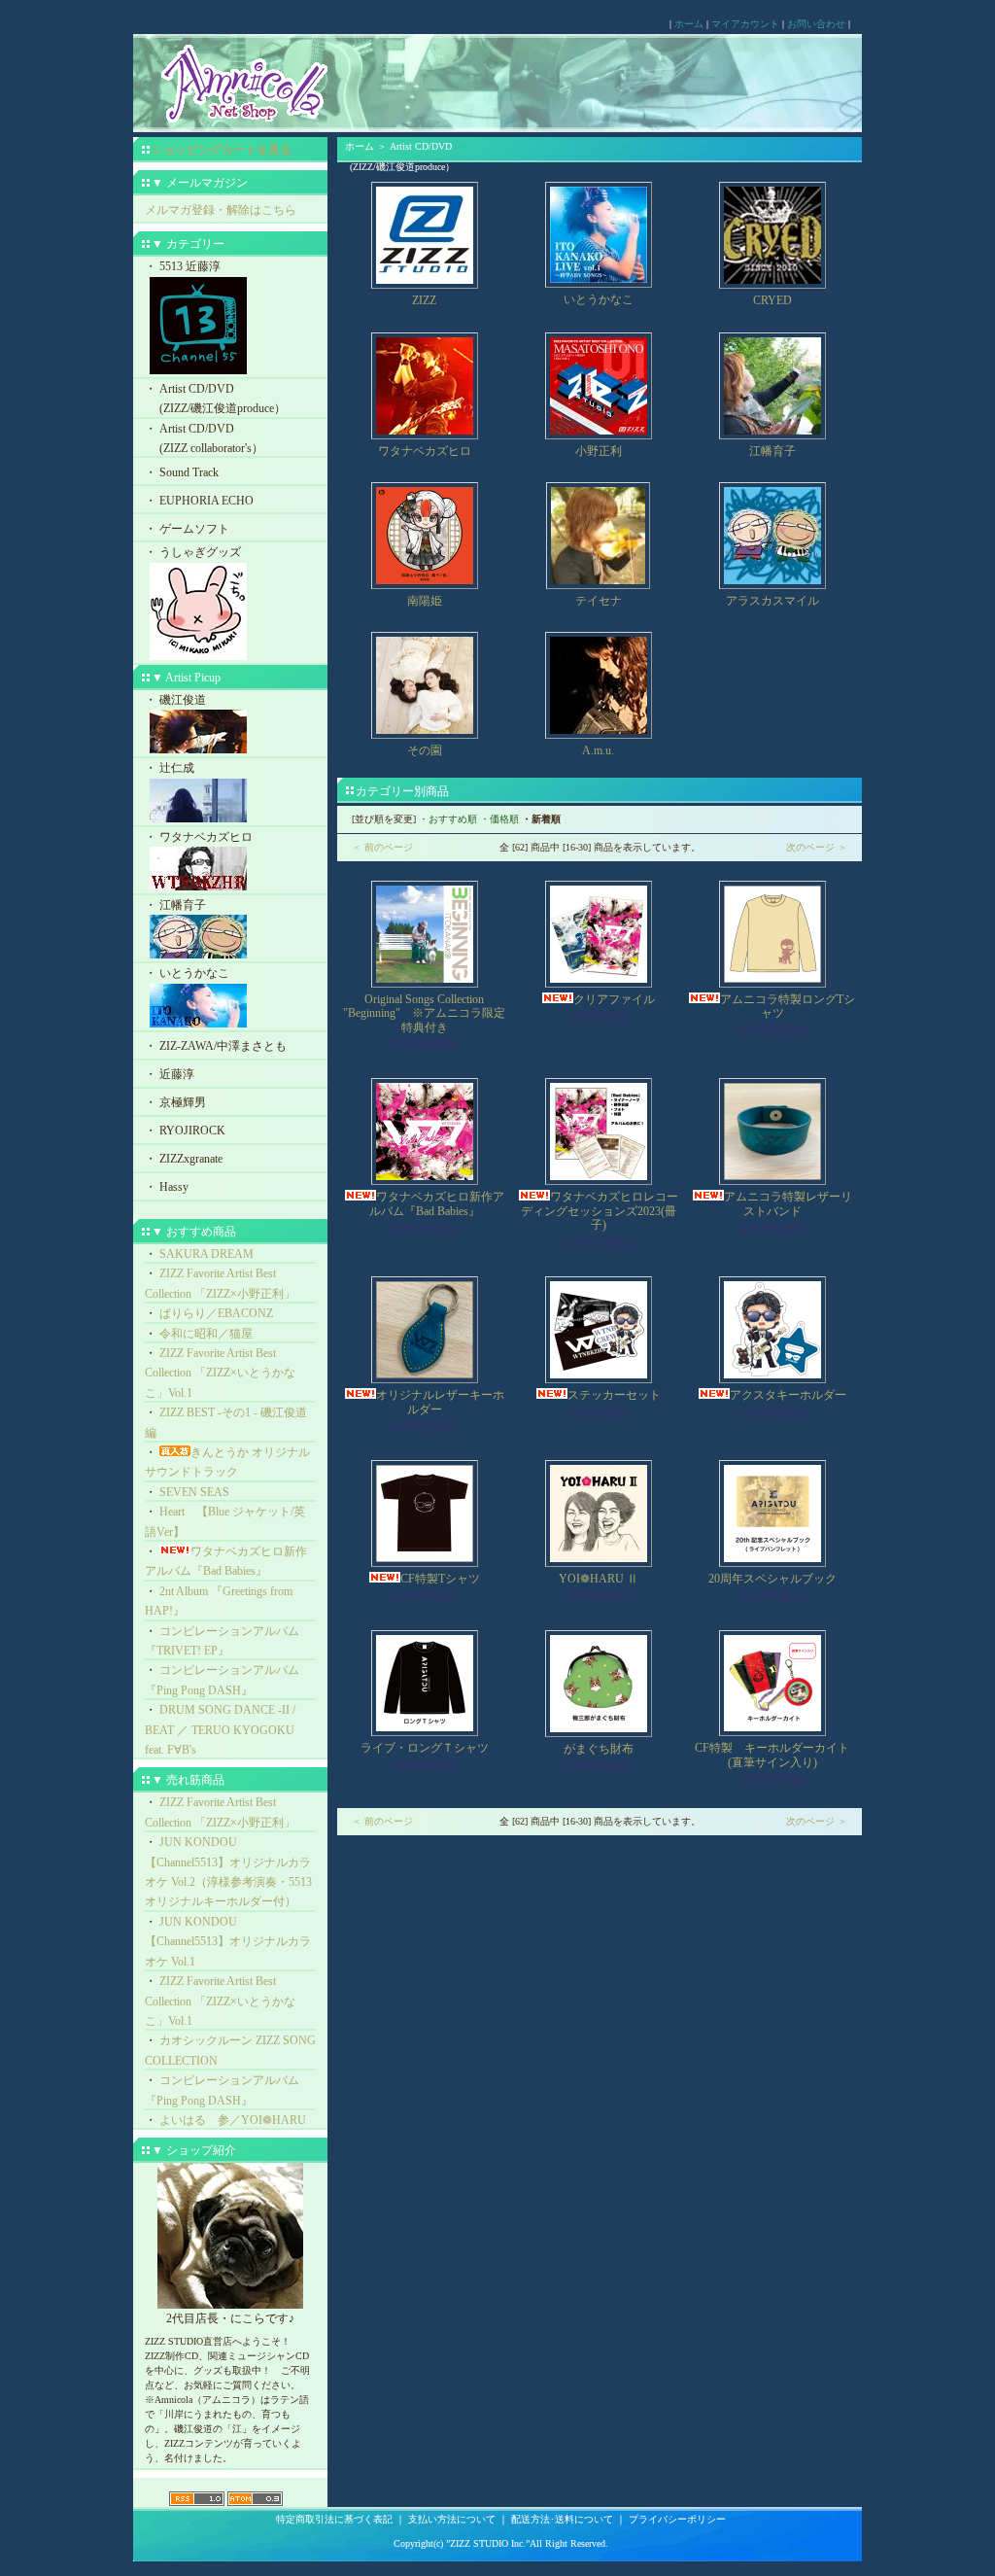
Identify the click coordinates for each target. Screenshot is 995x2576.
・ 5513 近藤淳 (183, 266)
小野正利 (599, 451)
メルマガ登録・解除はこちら (221, 210)
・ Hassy (167, 1187)
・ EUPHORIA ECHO (199, 501)
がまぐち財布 (599, 1749)
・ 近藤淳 (170, 1074)
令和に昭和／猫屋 (206, 1334)
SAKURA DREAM (206, 1254)
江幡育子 (772, 451)
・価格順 (499, 819)
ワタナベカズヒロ (425, 451)
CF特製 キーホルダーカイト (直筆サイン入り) (778, 1755)
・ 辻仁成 (170, 768)
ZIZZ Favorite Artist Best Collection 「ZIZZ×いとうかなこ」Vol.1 (220, 1373)
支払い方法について (452, 2519)
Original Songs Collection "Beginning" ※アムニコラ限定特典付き (424, 1013)
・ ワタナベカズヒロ (199, 837)
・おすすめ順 (448, 819)
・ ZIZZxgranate (184, 1159)
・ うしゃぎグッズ (193, 552)
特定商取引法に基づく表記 (334, 2519)
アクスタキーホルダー (788, 1395)
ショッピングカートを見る (222, 150)
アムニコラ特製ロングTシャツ (788, 1006)
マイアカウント (745, 24)
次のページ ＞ (817, 847)
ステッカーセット (614, 1395)
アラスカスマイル (772, 601)
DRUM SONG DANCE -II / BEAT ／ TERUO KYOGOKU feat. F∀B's (220, 1730)
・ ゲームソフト (187, 529)
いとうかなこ (599, 299)
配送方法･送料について (562, 2519)
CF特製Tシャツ (440, 1579)
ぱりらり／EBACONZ (216, 1313)
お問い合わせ (816, 24)
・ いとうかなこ (187, 973)
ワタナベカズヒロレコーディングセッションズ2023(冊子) (600, 1211)
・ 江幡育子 (175, 905)
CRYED (772, 300)
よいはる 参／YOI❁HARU (233, 2120)
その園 (425, 750)
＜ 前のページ (382, 847)
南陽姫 (425, 601)
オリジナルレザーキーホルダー (440, 1402)
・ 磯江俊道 (175, 700)
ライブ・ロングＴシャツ (425, 1748)
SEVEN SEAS (194, 1492)
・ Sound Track (182, 472)
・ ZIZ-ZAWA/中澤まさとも (216, 1046)
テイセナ (599, 601)
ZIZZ (424, 300)
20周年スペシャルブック (772, 1579)
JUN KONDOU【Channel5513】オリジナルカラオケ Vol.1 (228, 1942)
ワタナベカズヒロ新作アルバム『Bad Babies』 (437, 1203)
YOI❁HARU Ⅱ (599, 1579)
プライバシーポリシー (677, 2519)
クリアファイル (614, 999)
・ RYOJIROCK (185, 1131)
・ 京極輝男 (175, 1102)
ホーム (689, 24)
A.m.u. (598, 750)
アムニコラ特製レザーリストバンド (788, 1203)
